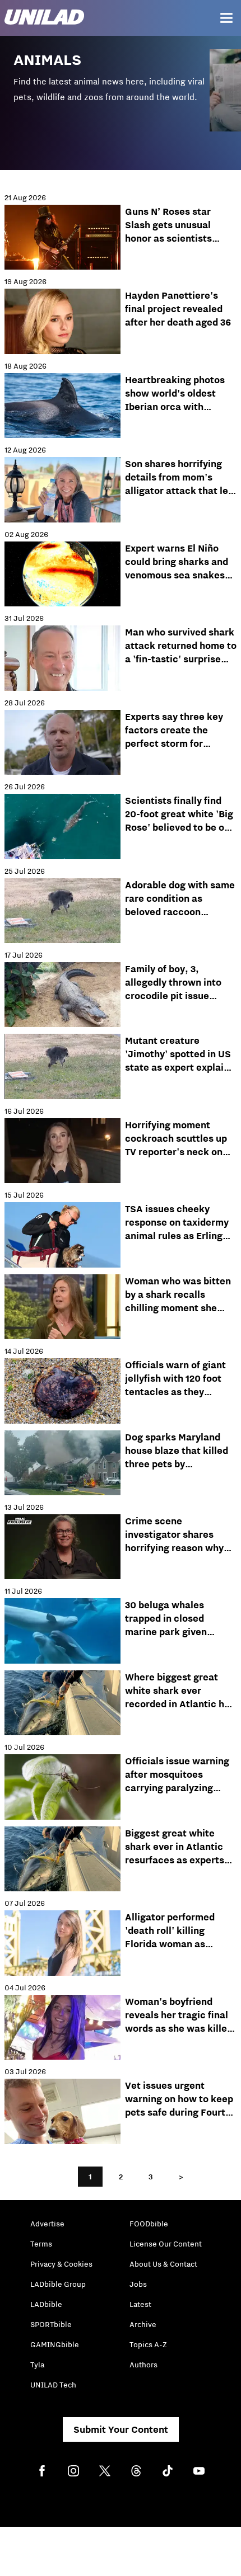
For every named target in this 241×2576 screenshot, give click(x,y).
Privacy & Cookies (61, 2264)
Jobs (138, 2284)
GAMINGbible (55, 2344)
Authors (143, 2365)
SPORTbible (51, 2324)
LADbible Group (58, 2284)
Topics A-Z (148, 2344)
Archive (143, 2324)
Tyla (37, 2365)
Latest (140, 2304)
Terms (41, 2244)
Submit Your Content (121, 2429)
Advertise (47, 2224)
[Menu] (226, 18)
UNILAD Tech (53, 2385)
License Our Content (166, 2244)
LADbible (46, 2304)
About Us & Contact (163, 2264)
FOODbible (149, 2224)
